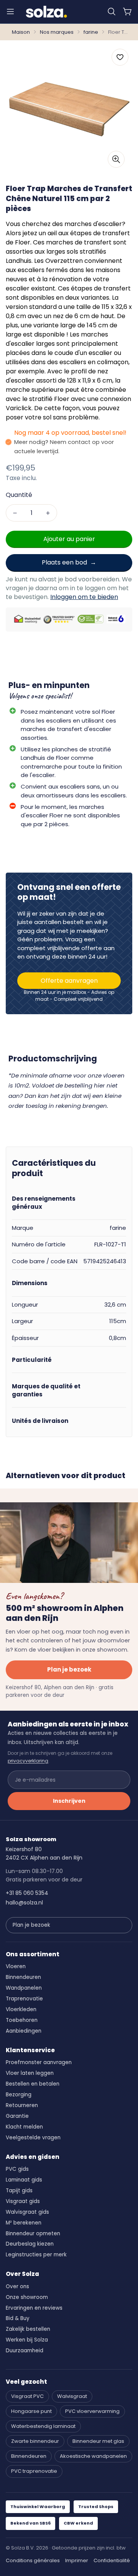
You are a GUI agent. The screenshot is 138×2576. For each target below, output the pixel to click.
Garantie (17, 2116)
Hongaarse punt (31, 2411)
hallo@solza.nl (24, 1903)
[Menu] (10, 12)
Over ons (17, 2286)
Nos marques (57, 32)
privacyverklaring (28, 1761)
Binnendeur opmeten (33, 2234)
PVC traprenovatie (34, 2471)
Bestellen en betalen (33, 2084)
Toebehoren (22, 2020)
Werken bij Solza (27, 2340)
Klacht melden (24, 2127)
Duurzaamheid (25, 2351)
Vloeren (16, 1966)
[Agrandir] (116, 159)
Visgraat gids (23, 2201)
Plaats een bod (64, 562)
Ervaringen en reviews (34, 2308)
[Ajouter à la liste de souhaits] (120, 57)
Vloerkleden (21, 2009)
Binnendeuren (23, 1977)
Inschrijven (69, 1801)
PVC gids (17, 2169)
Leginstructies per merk (36, 2255)
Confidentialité (112, 2560)
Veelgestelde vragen (33, 2138)
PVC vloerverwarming (92, 2411)
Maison (21, 32)
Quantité (19, 495)
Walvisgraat (72, 2396)
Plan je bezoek (69, 1669)
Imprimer (77, 2560)
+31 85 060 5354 (27, 1893)
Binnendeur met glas (98, 2441)
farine (91, 32)
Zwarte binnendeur (35, 2441)
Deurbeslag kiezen (30, 2244)
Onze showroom (27, 2297)
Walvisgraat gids (27, 2212)
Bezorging (19, 2095)
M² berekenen (24, 2223)
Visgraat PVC (27, 2396)
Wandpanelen (24, 1988)
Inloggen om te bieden (84, 597)
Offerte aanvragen (69, 981)
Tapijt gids (19, 2191)
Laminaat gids (24, 2180)
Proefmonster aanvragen (39, 2062)
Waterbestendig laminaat (43, 2426)
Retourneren (22, 2105)
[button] (112, 12)
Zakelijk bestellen (28, 2329)
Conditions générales (33, 2560)
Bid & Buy (18, 2318)
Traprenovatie (24, 1999)
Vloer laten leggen (30, 2073)
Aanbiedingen (24, 2031)
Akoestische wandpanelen (93, 2456)
